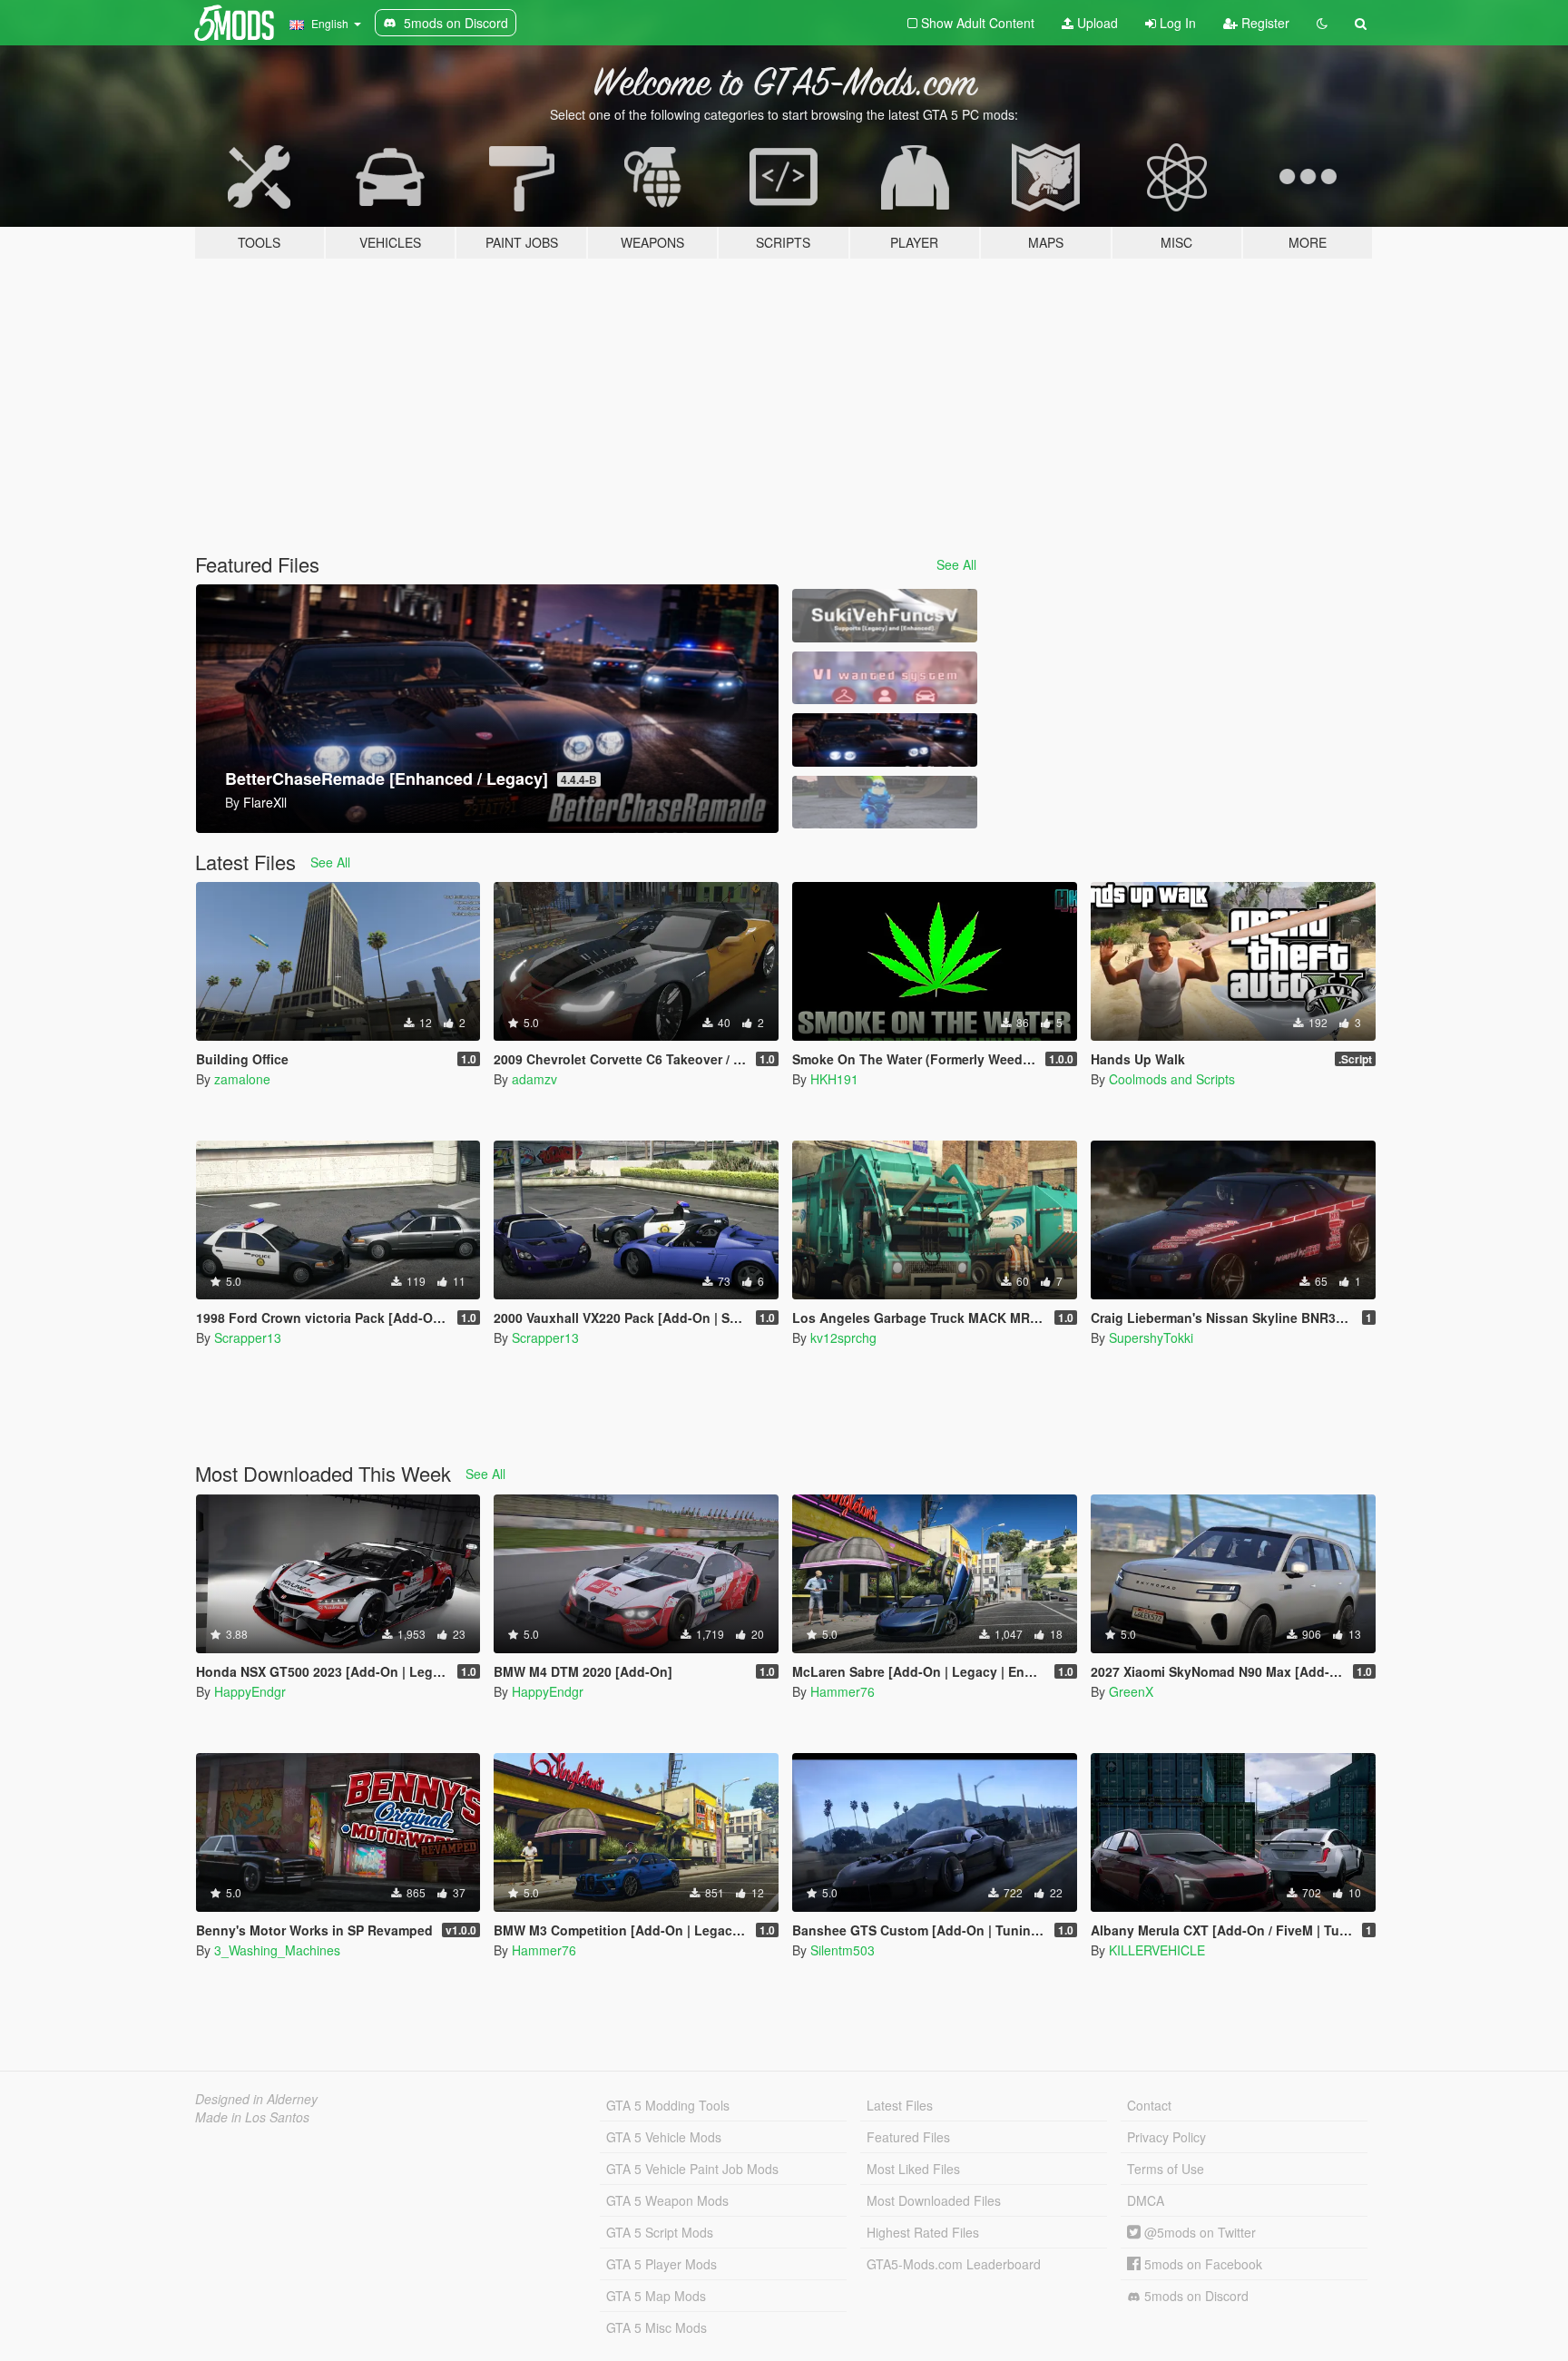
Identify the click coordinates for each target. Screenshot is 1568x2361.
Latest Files (900, 2105)
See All (956, 564)
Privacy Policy (1166, 2137)
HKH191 (834, 1079)
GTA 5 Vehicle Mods (664, 2137)
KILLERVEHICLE (1157, 1950)
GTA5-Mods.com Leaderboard (954, 2264)
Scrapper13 (248, 1337)
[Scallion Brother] (885, 803)
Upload (1096, 23)
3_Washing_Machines (277, 1950)
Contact (1149, 2105)
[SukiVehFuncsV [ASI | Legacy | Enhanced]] (885, 616)
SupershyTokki (1151, 1337)
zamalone (242, 1079)
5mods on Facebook (1201, 2264)
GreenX (1131, 1691)
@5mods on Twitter (1198, 2232)
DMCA (1146, 2200)
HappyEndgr (250, 1691)
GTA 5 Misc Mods (657, 2327)
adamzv (534, 1079)
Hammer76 (843, 1691)
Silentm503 (843, 1950)
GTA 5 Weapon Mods (667, 2200)
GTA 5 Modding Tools (668, 2105)
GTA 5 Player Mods (661, 2264)
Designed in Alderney (256, 2099)
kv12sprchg (843, 1337)
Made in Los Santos (252, 2117)
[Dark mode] (1322, 23)
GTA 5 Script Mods (660, 2232)
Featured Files (908, 2137)
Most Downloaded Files (934, 2200)
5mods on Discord (1195, 2296)
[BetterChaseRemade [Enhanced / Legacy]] (885, 740)
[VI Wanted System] (885, 678)
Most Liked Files (913, 2169)
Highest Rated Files (923, 2232)
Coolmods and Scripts (1172, 1079)
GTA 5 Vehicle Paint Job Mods (692, 2169)
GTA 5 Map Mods (656, 2296)
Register (1264, 23)
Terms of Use (1166, 2169)
